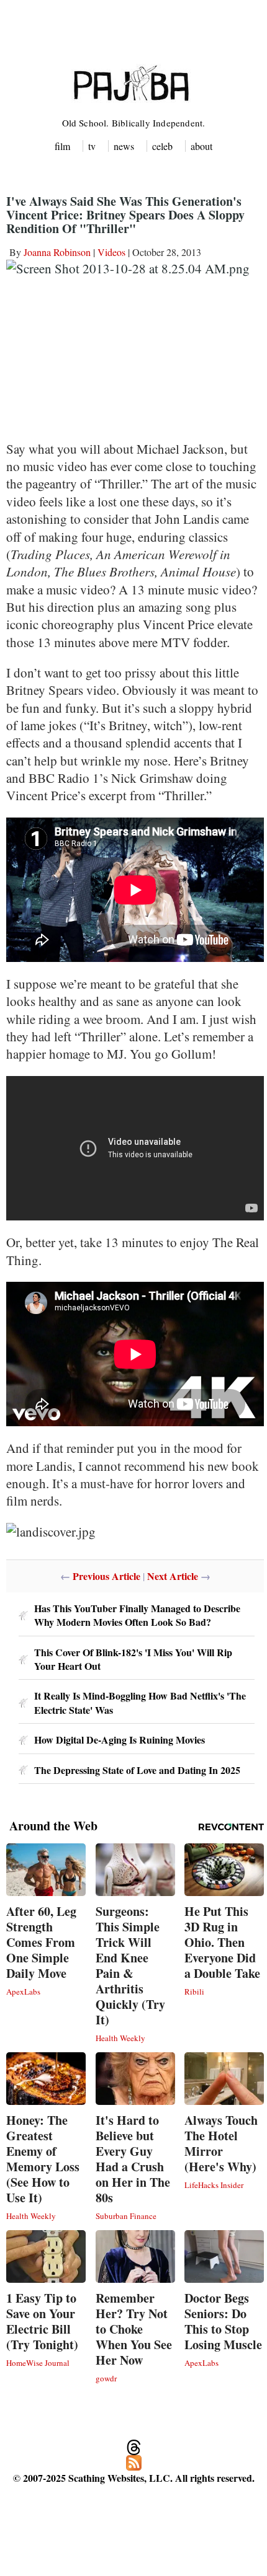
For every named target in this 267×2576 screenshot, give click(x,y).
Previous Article (106, 1576)
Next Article (173, 1576)
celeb (162, 146)
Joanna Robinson (57, 252)
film (62, 146)
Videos (111, 252)
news (124, 146)
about (201, 146)
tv (92, 146)
